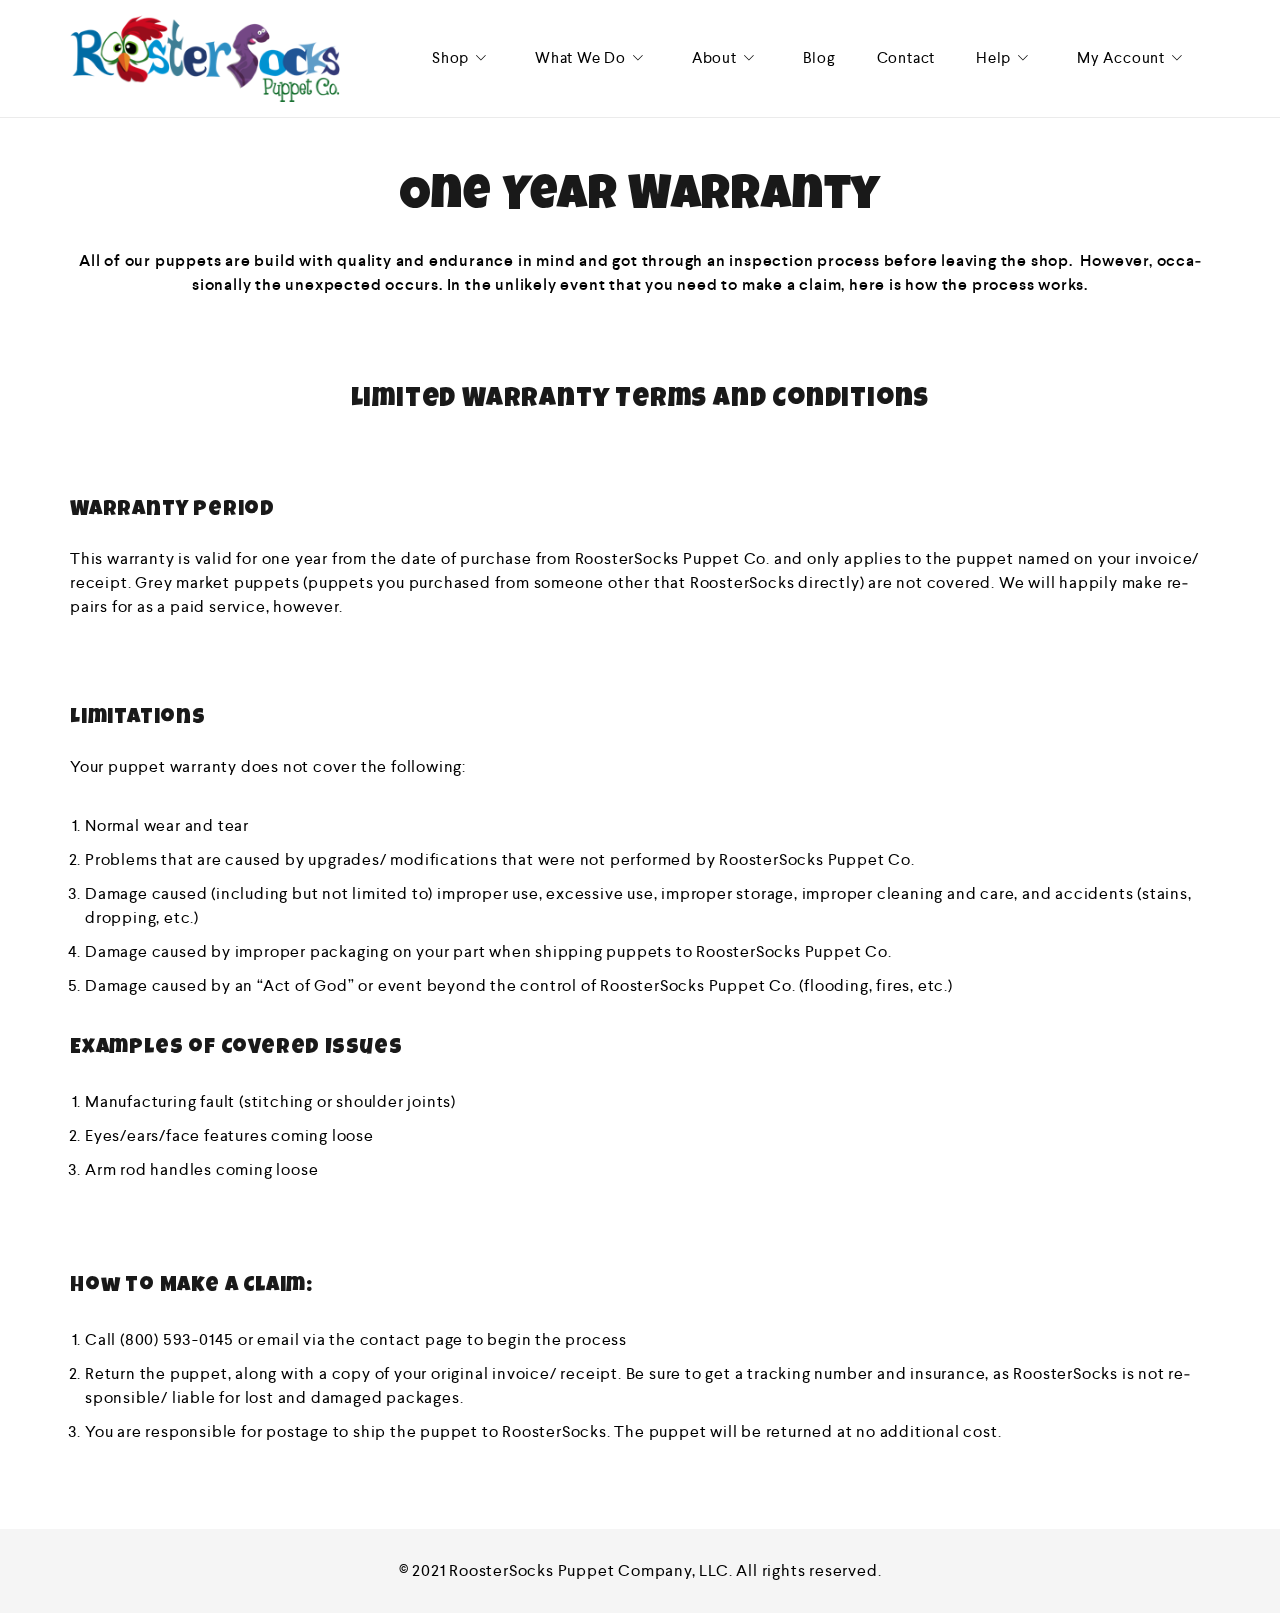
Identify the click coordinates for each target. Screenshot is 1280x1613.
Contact (906, 57)
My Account (1121, 57)
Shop (450, 57)
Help (993, 57)
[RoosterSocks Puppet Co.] (205, 58)
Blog (819, 57)
